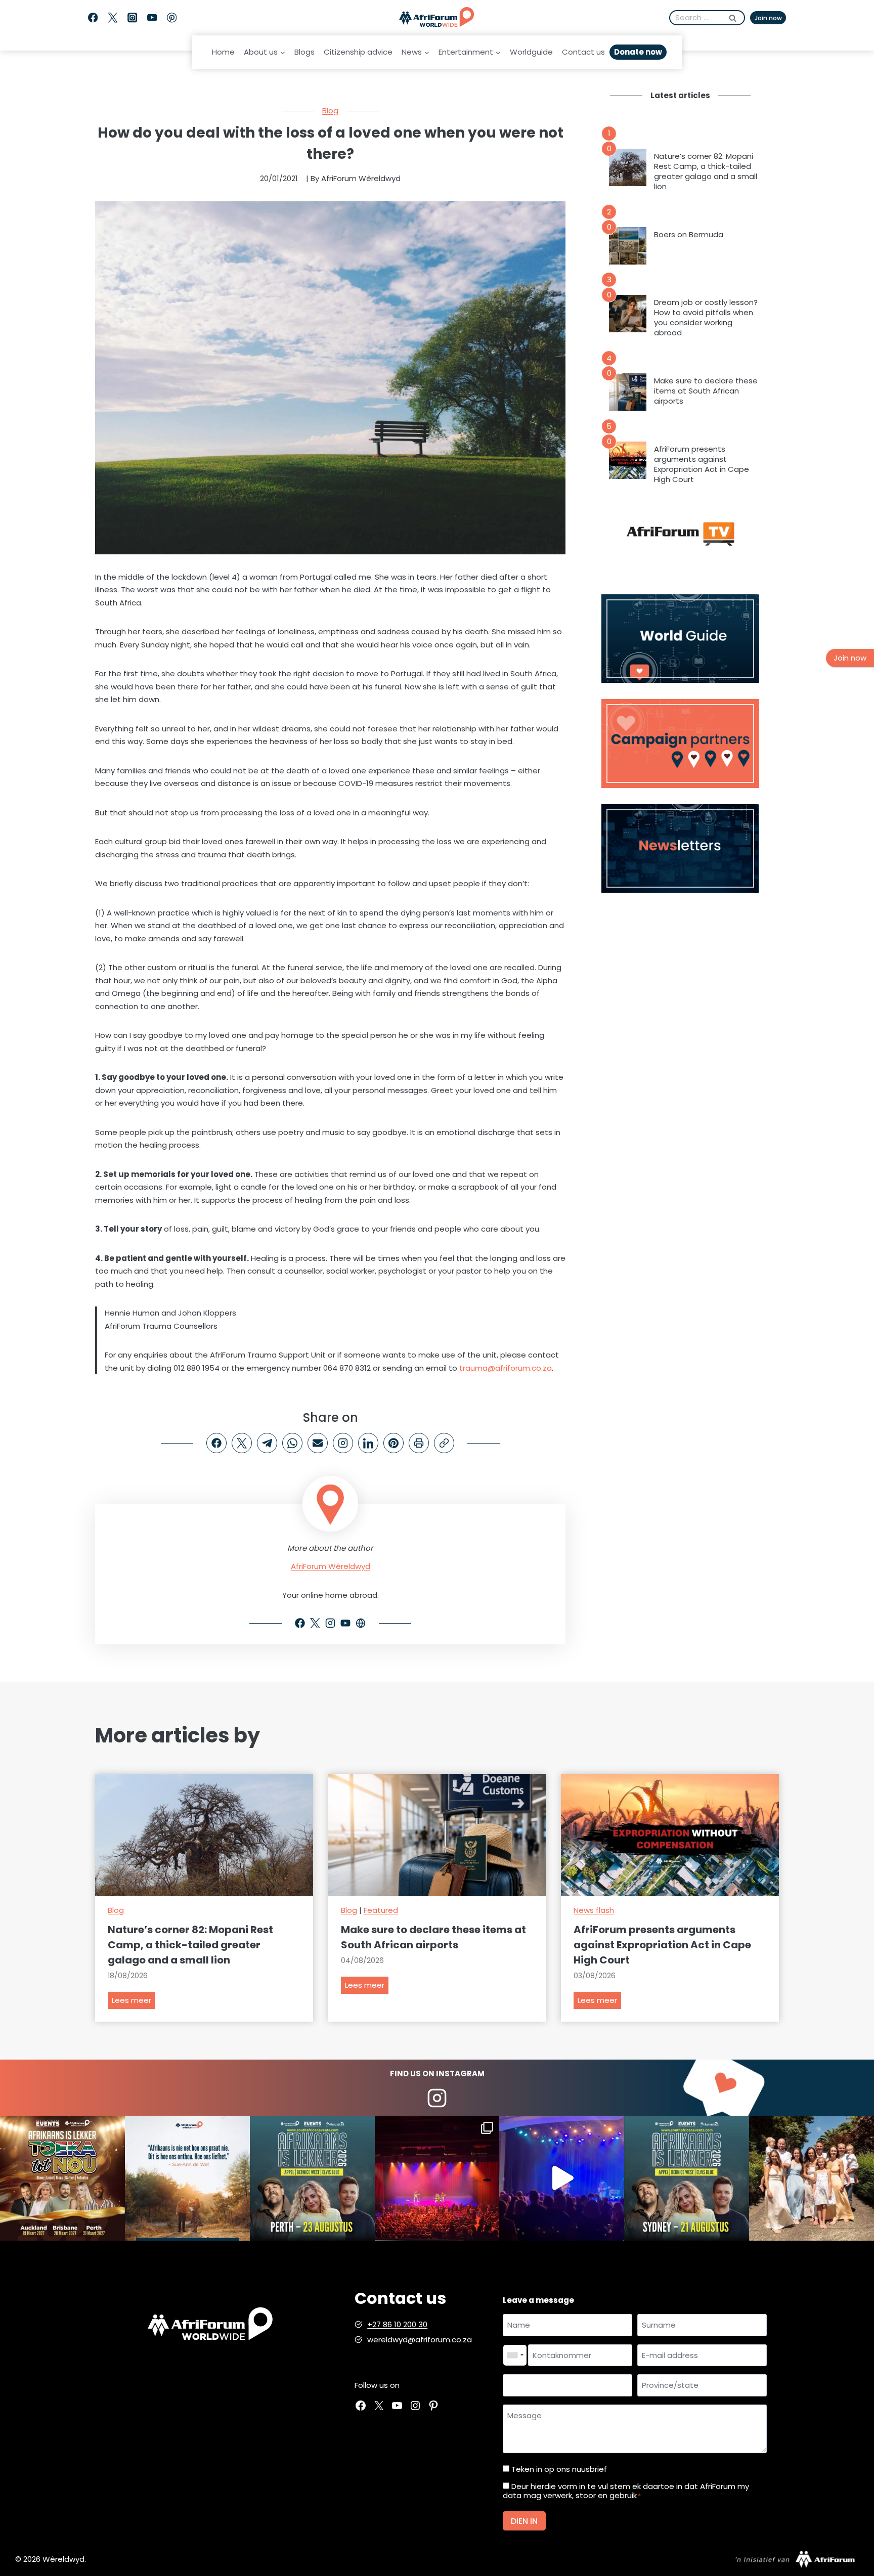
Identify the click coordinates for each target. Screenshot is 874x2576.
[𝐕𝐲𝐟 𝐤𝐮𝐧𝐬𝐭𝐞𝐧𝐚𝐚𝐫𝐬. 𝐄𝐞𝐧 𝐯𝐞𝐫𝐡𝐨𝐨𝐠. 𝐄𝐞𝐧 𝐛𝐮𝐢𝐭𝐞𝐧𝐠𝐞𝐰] (62, 2178)
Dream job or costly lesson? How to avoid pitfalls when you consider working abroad (706, 318)
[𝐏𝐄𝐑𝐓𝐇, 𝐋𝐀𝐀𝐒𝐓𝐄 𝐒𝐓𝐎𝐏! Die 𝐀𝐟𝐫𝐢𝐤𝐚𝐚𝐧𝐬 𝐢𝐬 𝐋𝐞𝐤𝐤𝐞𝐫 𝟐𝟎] (312, 2178)
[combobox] (515, 2355)
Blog (330, 111)
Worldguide (531, 52)
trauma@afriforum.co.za (506, 1368)
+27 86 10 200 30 (397, 2324)
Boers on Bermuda (689, 235)
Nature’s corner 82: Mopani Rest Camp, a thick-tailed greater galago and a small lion (706, 171)
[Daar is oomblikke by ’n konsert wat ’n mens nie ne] (562, 2178)
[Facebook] (93, 18)
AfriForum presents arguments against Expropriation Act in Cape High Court (702, 464)
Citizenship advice (358, 52)
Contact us (583, 52)
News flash (594, 1910)
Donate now (638, 52)
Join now (768, 18)
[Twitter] (113, 18)
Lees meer (134, 2002)
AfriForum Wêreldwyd (331, 1566)
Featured (381, 1910)
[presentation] (628, 167)
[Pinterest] (172, 18)
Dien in (524, 2521)
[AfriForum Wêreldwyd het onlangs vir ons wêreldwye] (812, 2178)
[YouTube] (152, 18)
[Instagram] (132, 18)
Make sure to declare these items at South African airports (706, 391)
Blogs (304, 52)
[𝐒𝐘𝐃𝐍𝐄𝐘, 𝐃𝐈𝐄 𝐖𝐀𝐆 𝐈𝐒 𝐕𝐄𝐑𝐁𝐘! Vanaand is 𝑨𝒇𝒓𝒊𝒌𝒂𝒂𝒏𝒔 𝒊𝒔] (687, 2178)
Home (223, 52)
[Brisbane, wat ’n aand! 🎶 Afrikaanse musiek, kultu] (437, 2178)
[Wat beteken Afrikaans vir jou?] (187, 2178)
